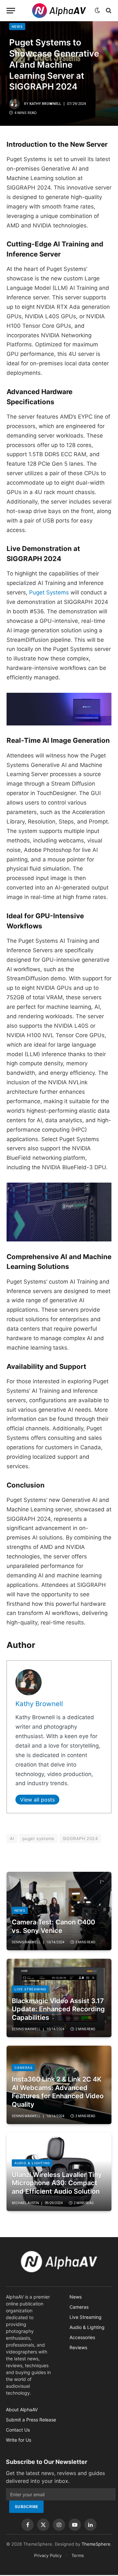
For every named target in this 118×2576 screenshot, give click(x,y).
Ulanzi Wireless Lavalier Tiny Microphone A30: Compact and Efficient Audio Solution (57, 2183)
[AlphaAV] (59, 11)
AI (12, 1838)
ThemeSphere (96, 2544)
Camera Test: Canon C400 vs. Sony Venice (53, 1926)
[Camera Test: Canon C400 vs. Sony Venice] (59, 1911)
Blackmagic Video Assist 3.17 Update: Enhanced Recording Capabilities (58, 2009)
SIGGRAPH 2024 (80, 1838)
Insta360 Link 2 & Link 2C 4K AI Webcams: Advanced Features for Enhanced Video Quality (58, 2092)
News (17, 26)
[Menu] (11, 11)
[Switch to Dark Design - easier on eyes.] (97, 10)
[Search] (108, 11)
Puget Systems (49, 592)
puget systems (38, 1838)
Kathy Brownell (45, 104)
